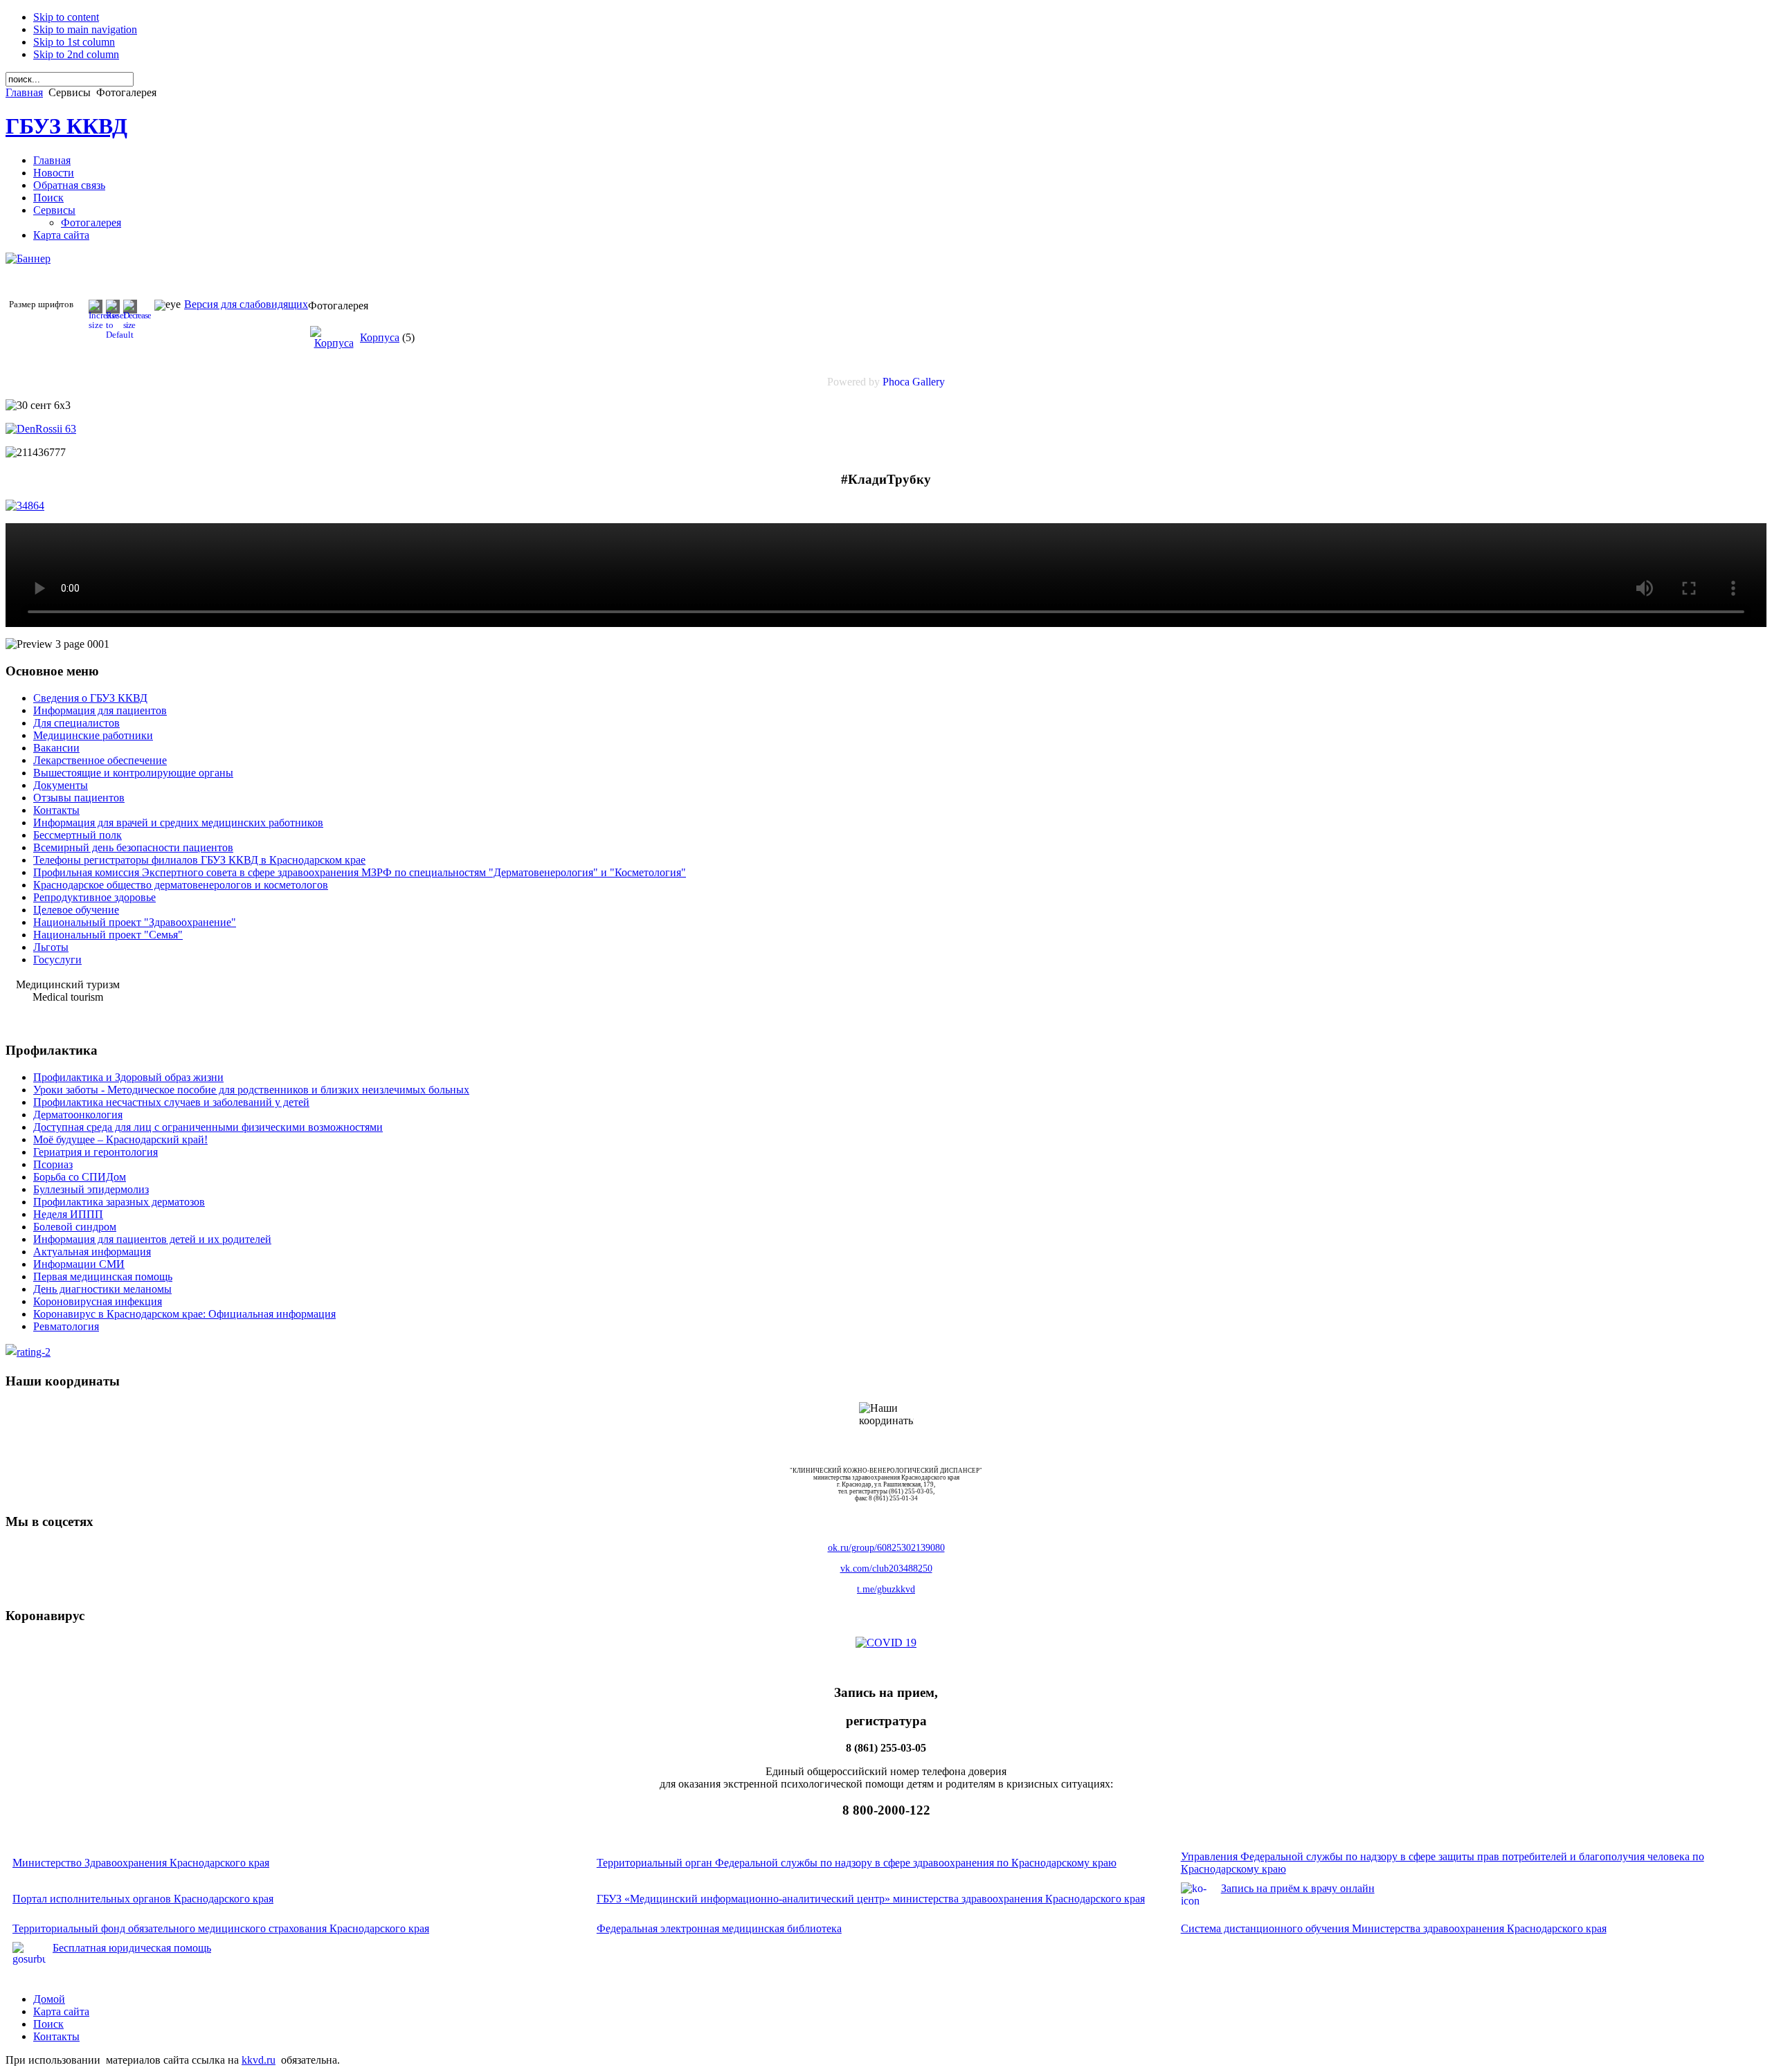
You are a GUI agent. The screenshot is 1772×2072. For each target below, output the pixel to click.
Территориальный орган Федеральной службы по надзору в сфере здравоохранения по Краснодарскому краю (857, 1863)
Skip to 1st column (74, 42)
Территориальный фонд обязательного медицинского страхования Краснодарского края (221, 1928)
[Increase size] (104, 325)
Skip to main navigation (85, 29)
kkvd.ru (259, 2060)
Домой (49, 1999)
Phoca (896, 382)
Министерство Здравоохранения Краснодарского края (141, 1863)
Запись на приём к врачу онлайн (1298, 1888)
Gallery (929, 382)
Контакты (56, 2036)
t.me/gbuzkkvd (886, 1589)
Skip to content (66, 17)
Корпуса (380, 337)
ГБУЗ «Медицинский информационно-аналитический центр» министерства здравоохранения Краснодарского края (871, 1899)
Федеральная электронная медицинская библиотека (719, 1928)
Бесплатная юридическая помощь (132, 1948)
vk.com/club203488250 (886, 1569)
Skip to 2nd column (76, 54)
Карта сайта (61, 2011)
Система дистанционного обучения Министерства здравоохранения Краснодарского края (1394, 1928)
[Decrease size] (137, 325)
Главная (24, 92)
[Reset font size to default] (120, 335)
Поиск (48, 2024)
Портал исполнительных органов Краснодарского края (143, 1899)
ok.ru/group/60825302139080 (886, 1548)
